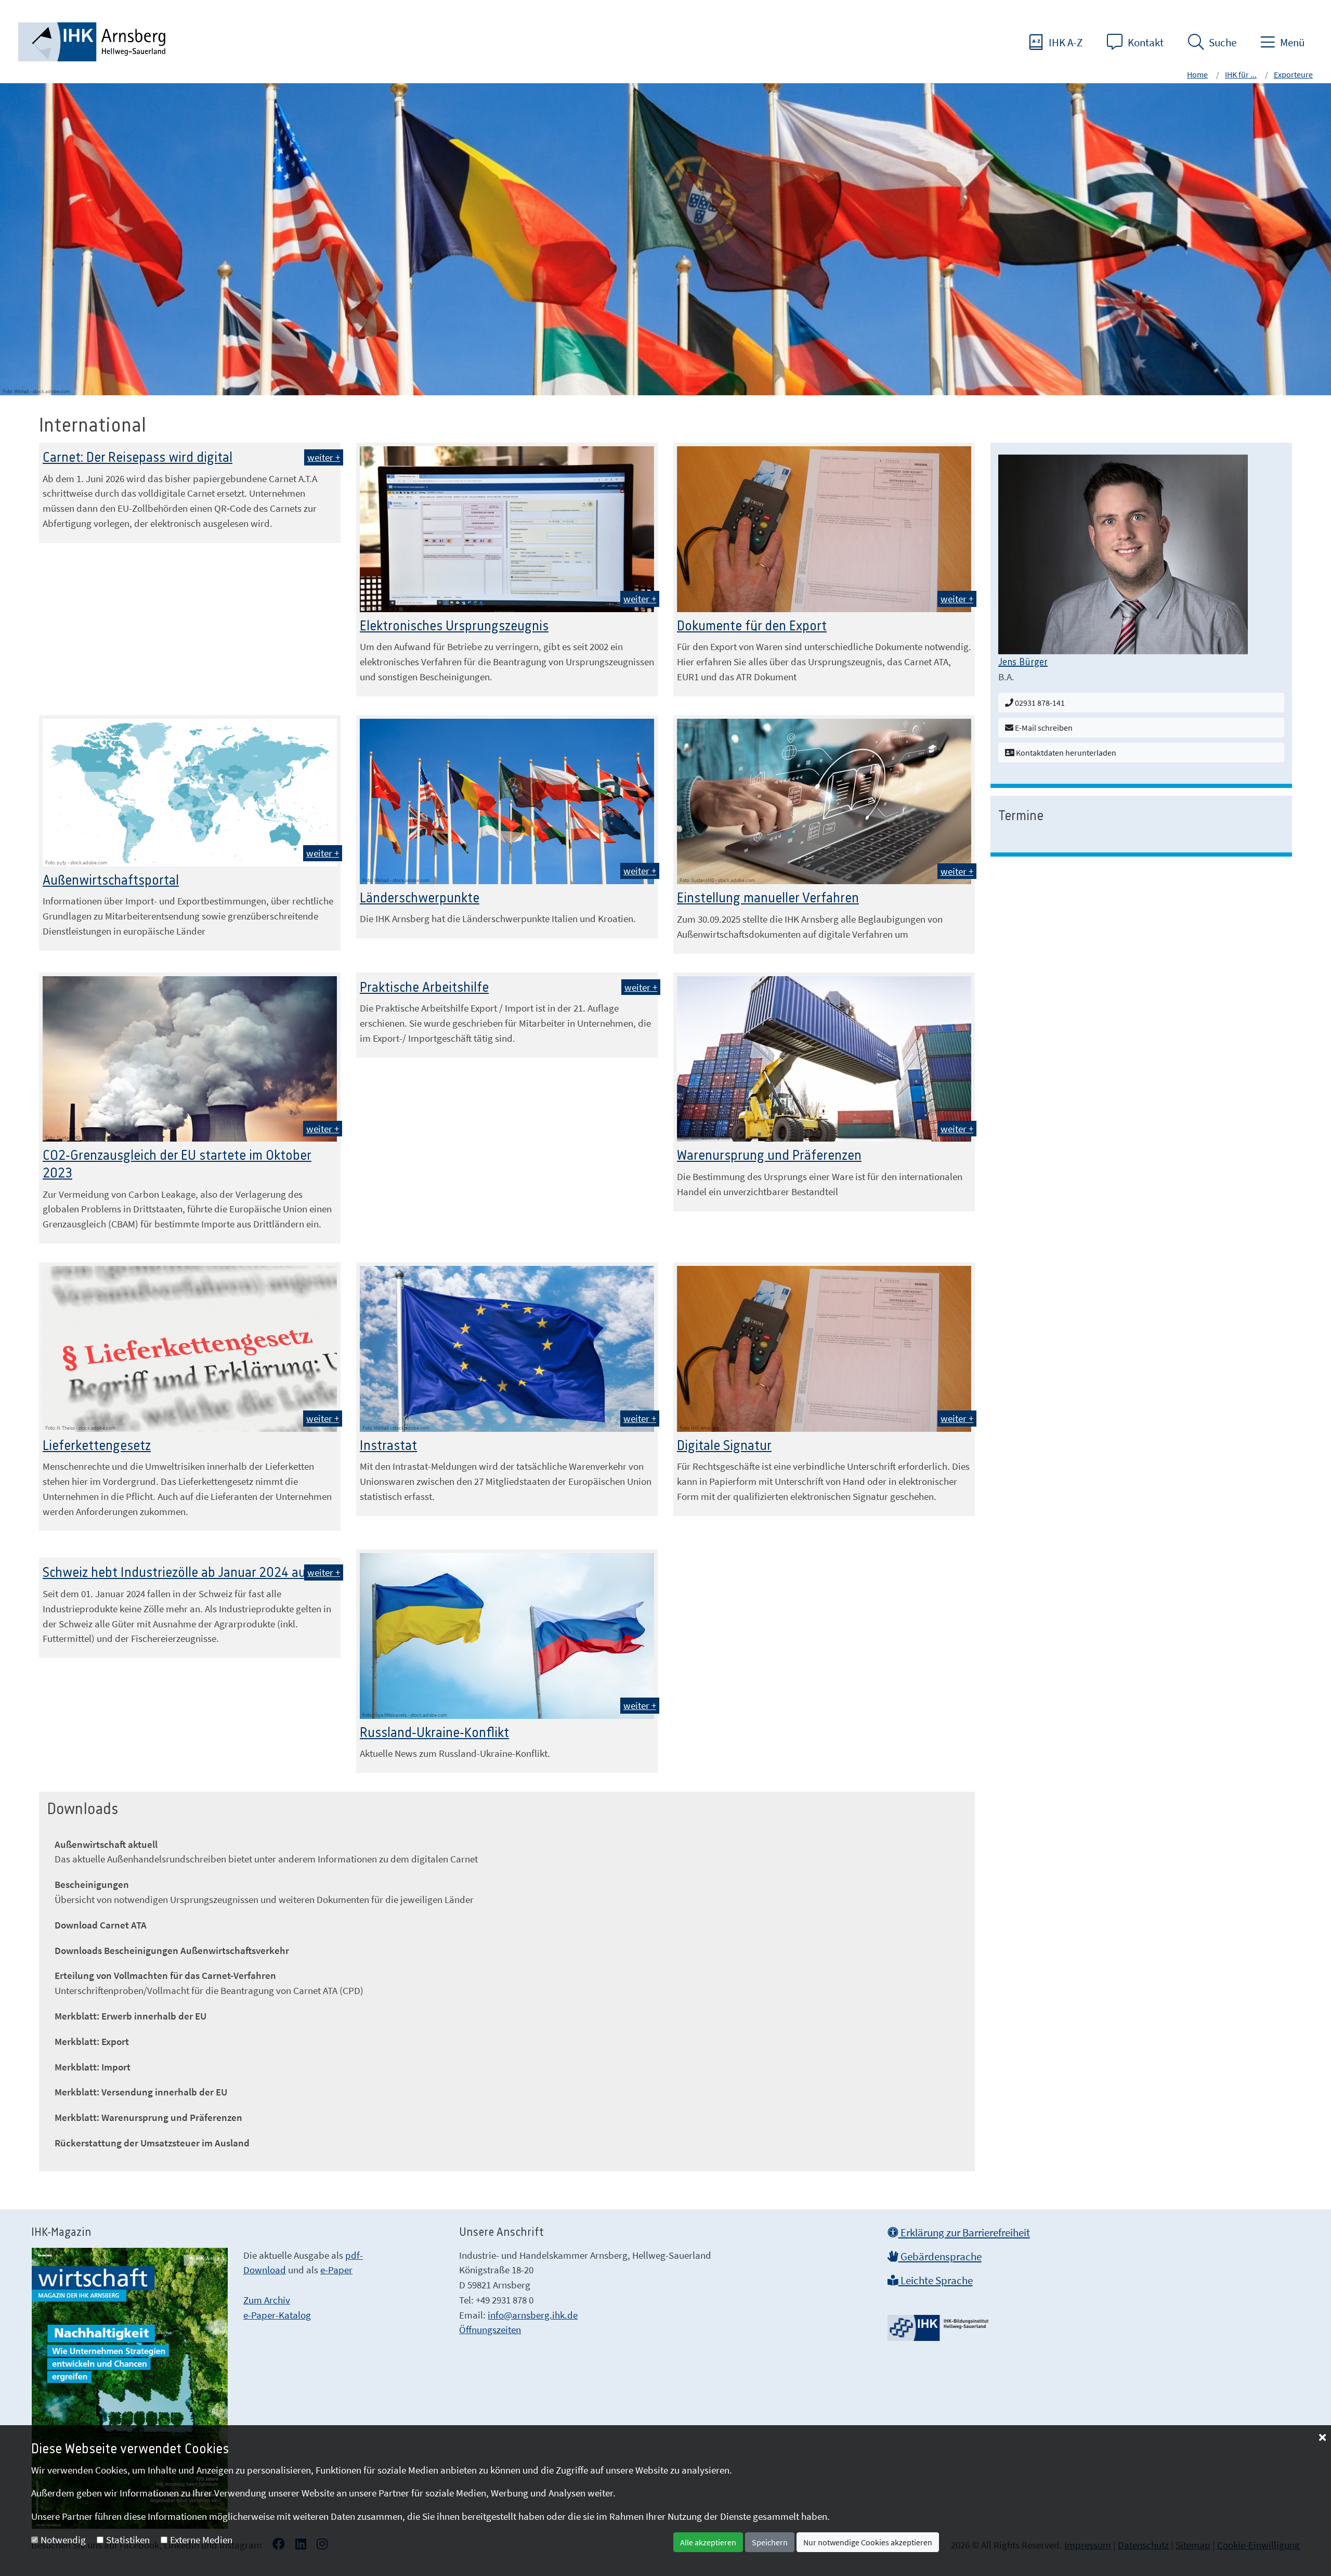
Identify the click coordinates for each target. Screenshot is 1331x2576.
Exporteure (1293, 74)
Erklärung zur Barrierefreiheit (964, 2233)
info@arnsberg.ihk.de (533, 2315)
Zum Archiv (267, 2300)
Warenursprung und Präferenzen (769, 1156)
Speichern (770, 2542)
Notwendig (63, 2540)
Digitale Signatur (724, 1446)
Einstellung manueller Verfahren (768, 898)
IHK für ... (1241, 74)
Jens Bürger (1023, 663)
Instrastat (388, 1446)
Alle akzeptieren (708, 2542)
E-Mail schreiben (1043, 728)
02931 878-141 (1039, 703)
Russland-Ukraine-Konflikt (434, 1733)
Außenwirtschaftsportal (111, 881)
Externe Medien (201, 2540)
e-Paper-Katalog (277, 2315)
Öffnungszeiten (490, 2329)
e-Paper (336, 2270)
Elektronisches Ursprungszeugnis (454, 626)
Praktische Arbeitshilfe (424, 988)
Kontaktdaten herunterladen (1065, 753)
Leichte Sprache (936, 2281)
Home (1197, 74)
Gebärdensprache (940, 2257)
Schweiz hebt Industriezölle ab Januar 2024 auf (177, 1573)
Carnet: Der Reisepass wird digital (138, 458)
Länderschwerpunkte (420, 898)
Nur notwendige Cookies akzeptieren (868, 2542)
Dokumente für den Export (752, 626)
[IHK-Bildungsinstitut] (939, 2324)
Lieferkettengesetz (97, 1446)
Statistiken (128, 2540)
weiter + (324, 457)
